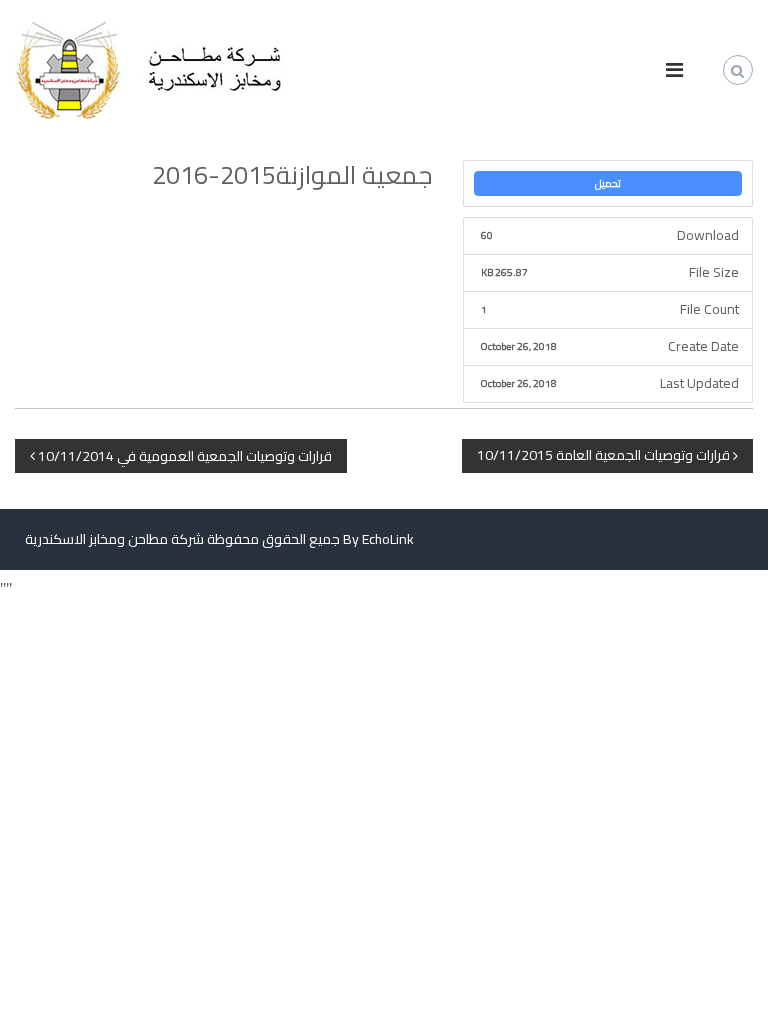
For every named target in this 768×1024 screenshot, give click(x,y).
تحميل (608, 183)
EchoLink (388, 539)
